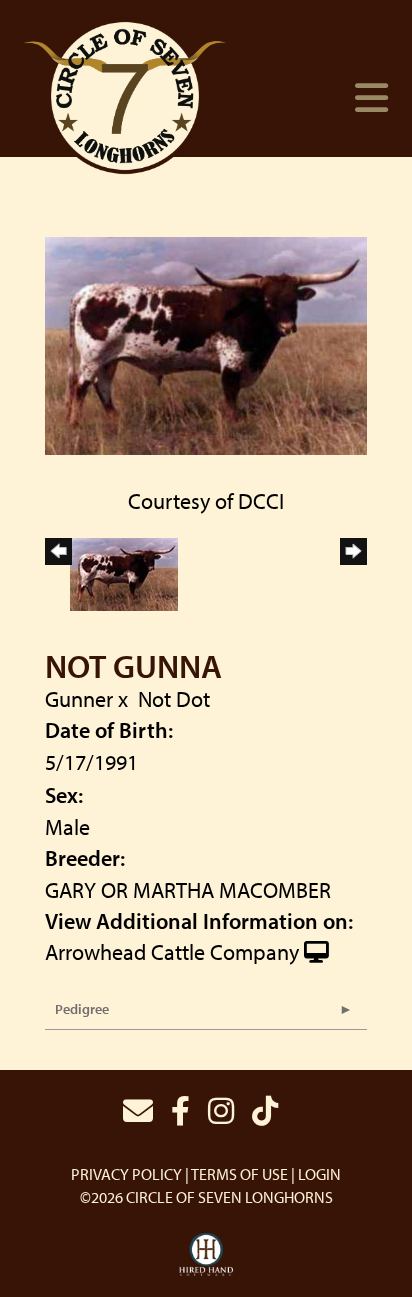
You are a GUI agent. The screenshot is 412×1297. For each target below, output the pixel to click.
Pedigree (82, 1009)
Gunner (79, 699)
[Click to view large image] (206, 343)
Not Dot (174, 699)
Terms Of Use (239, 1174)
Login (319, 1174)
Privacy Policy (126, 1174)
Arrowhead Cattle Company (172, 952)
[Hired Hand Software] (206, 1255)
